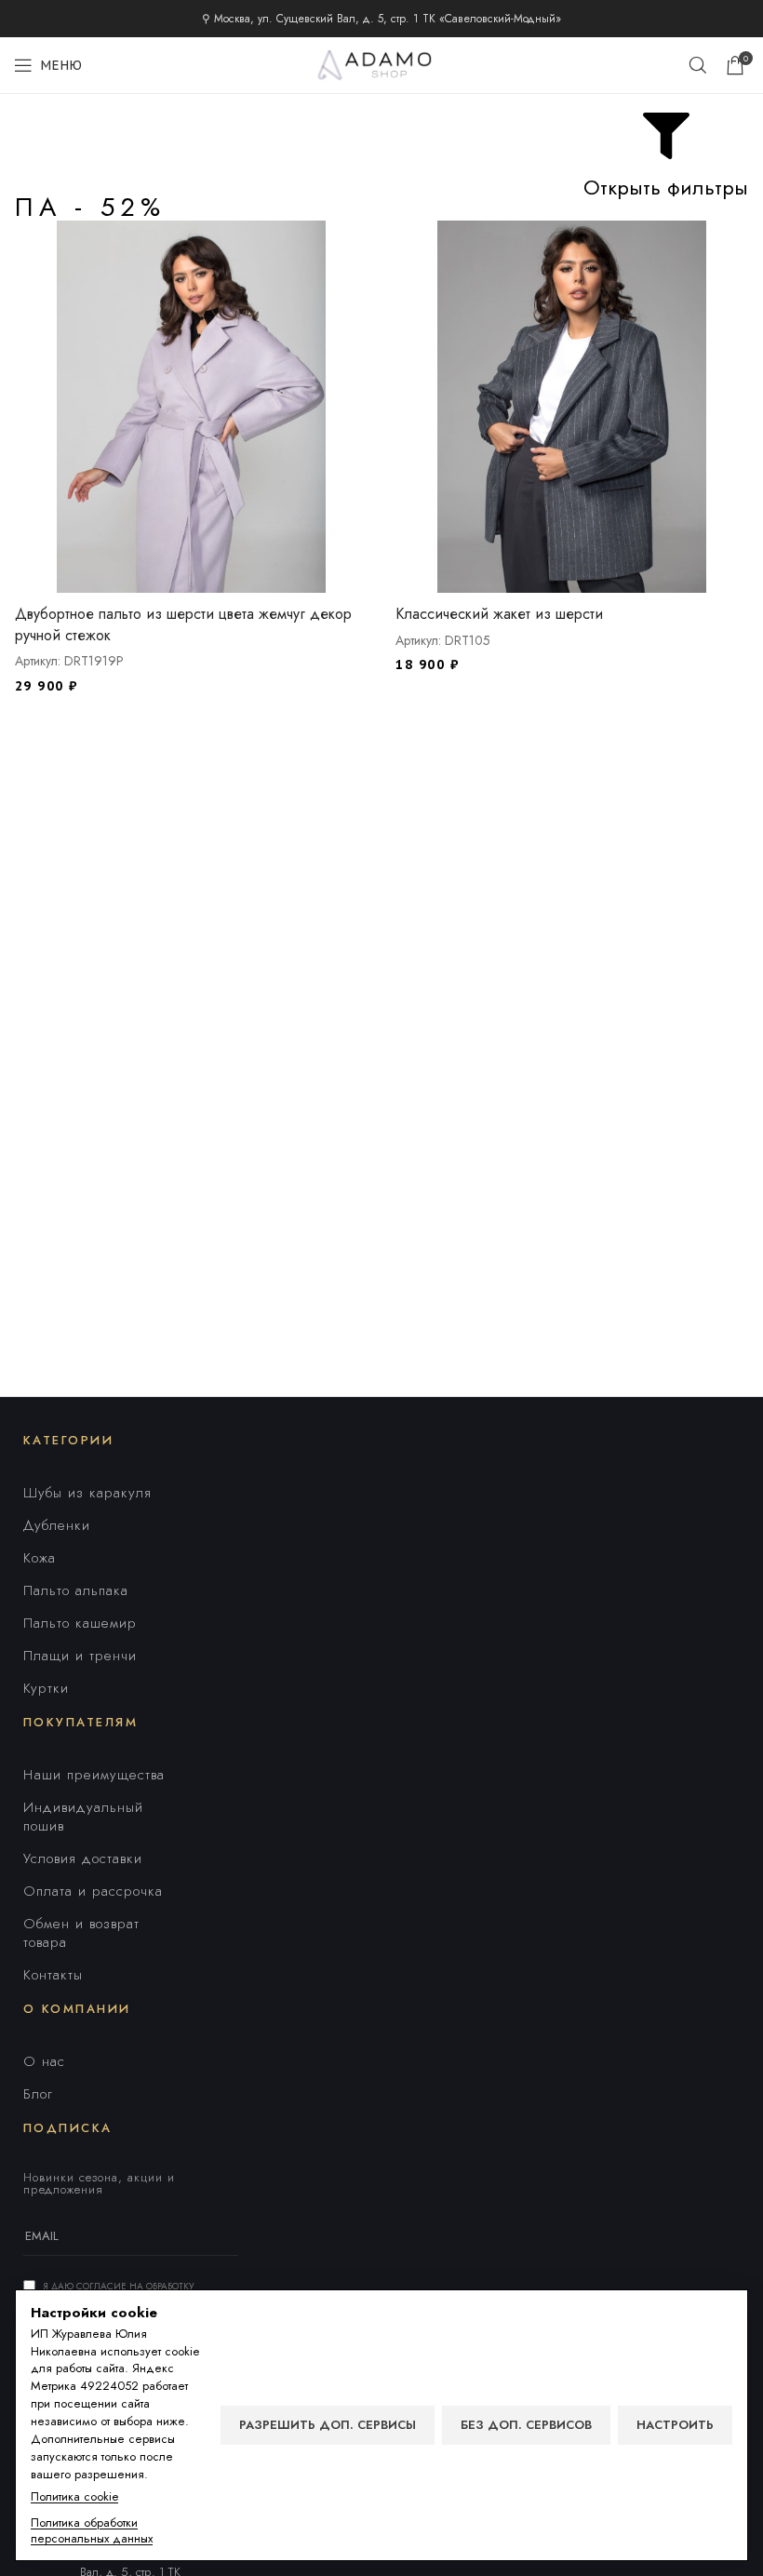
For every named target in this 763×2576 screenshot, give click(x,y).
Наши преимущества (94, 1775)
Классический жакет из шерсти (499, 614)
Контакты (53, 1975)
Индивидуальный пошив (83, 1817)
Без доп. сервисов (526, 2425)
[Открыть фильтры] (666, 136)
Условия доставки (83, 1858)
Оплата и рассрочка (93, 1891)
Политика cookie (74, 2497)
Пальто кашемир (80, 1623)
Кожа (40, 1558)
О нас (44, 2061)
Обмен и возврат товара (81, 1933)
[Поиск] (698, 65)
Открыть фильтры (666, 187)
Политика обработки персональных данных (92, 2531)
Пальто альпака (76, 1590)
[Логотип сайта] (381, 63)
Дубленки (57, 1525)
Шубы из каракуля (87, 1493)
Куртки (46, 1688)
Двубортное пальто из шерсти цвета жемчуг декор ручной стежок (183, 624)
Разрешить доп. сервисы (328, 2425)
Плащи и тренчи (80, 1656)
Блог (38, 2094)
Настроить (675, 2425)
